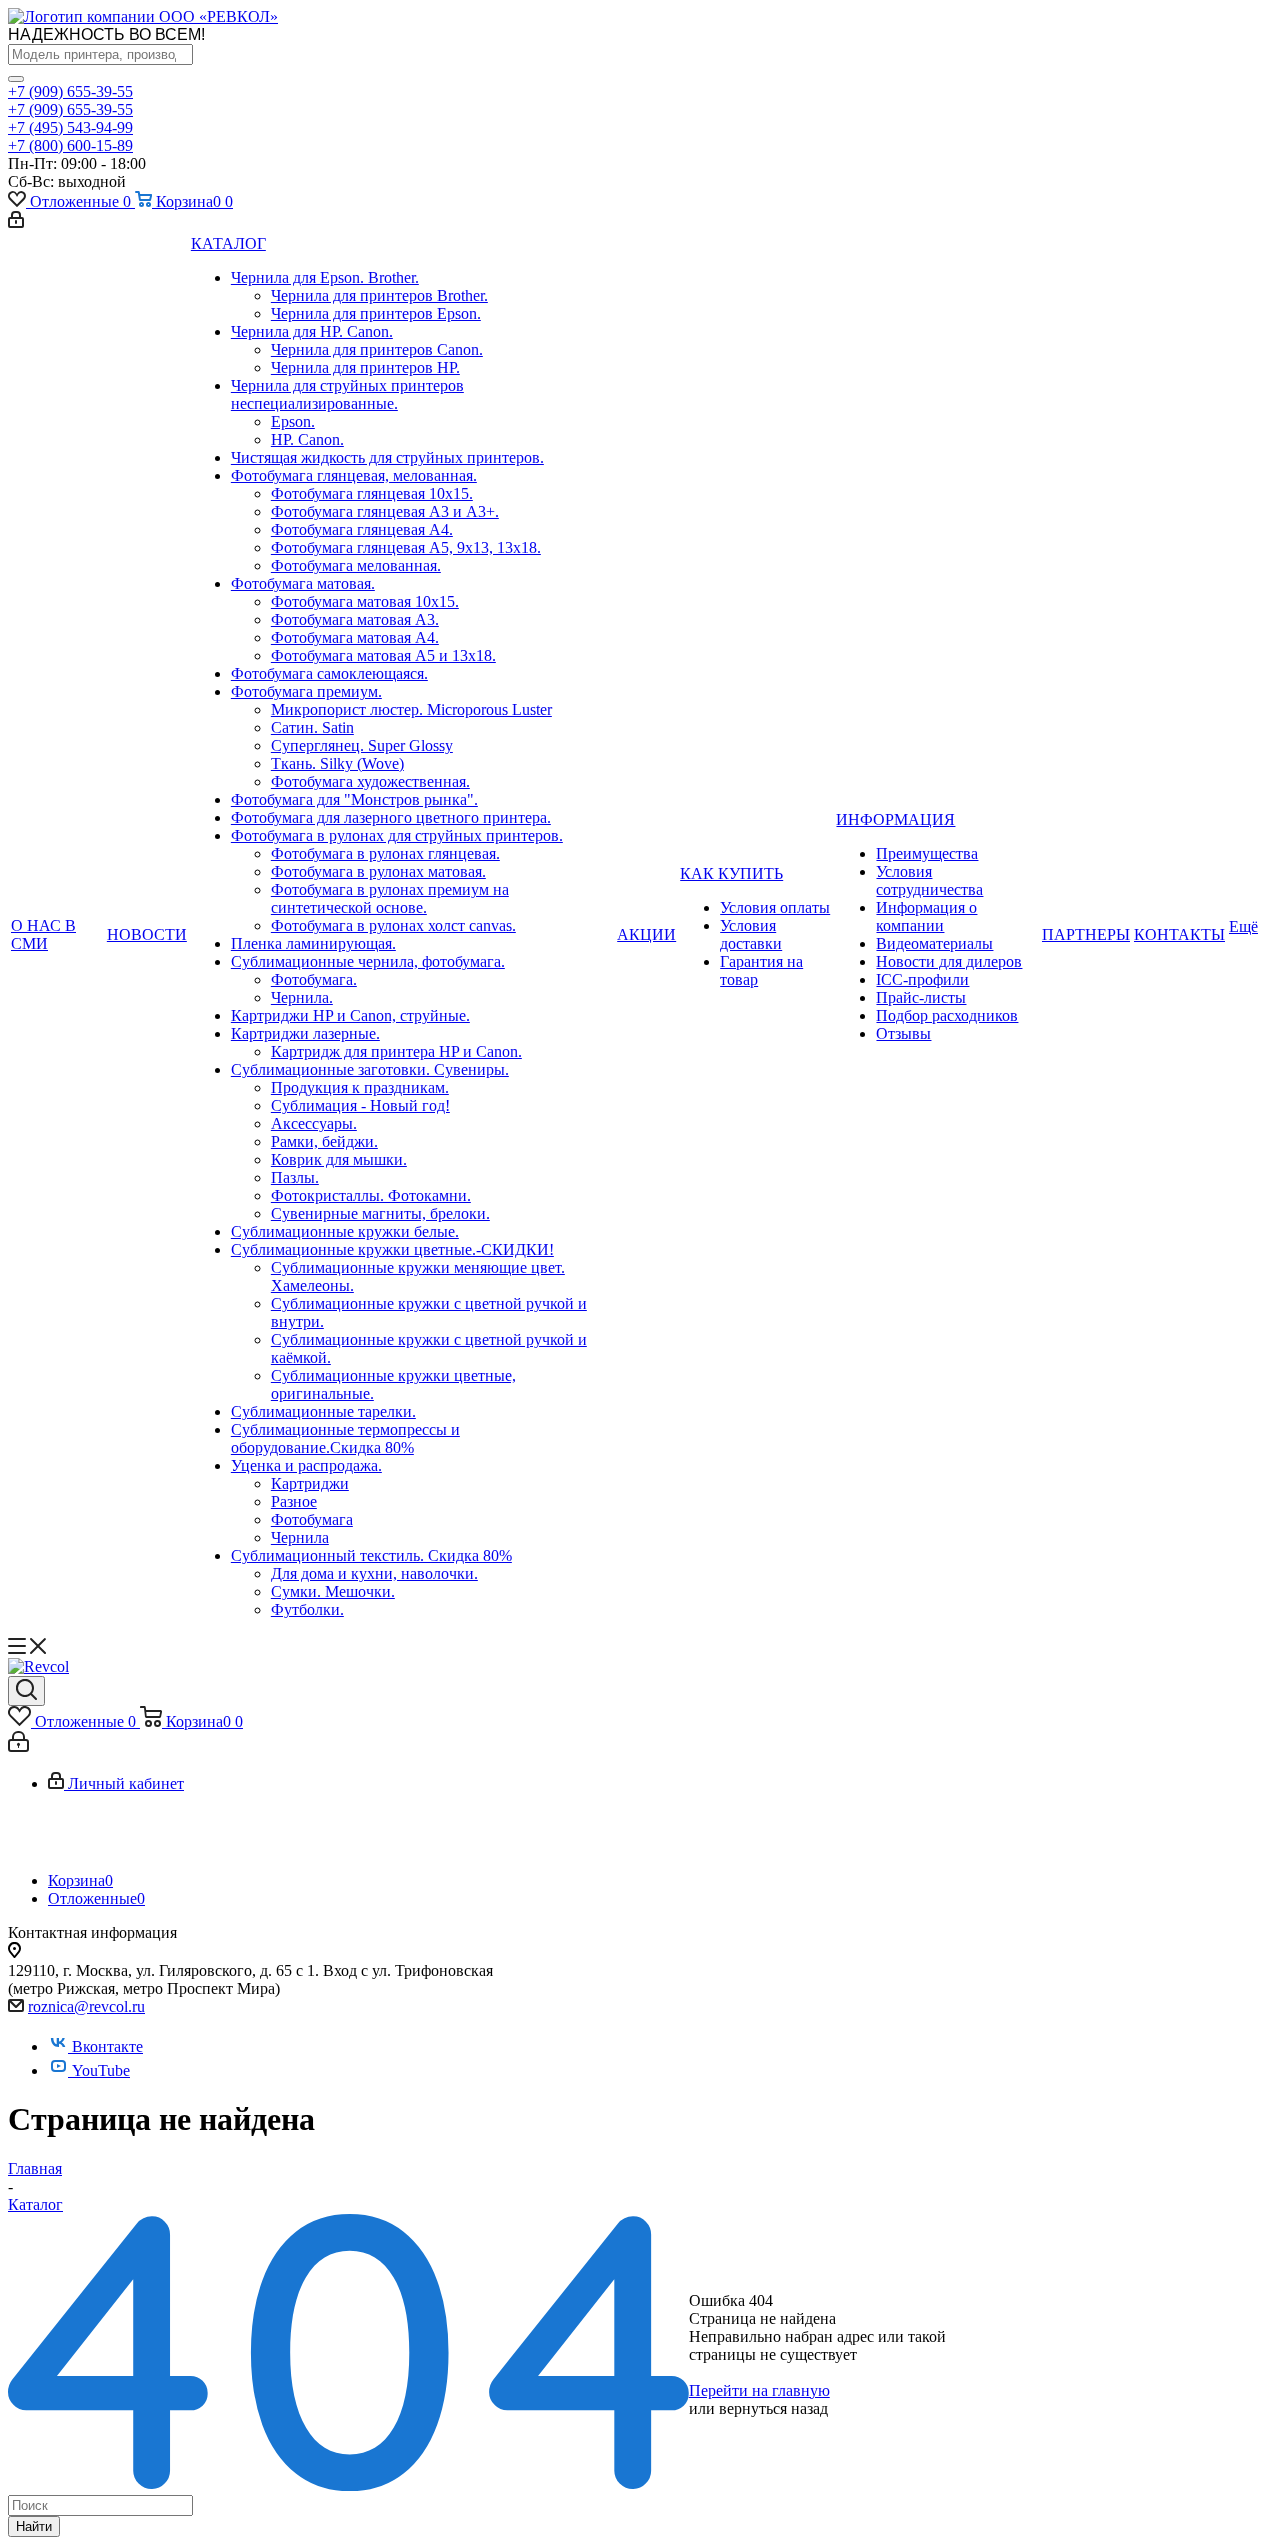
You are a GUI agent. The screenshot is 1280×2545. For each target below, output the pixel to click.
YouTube (101, 2070)
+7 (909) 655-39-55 (70, 91)
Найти (34, 2526)
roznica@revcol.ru (86, 2006)
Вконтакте (107, 2046)
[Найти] (16, 79)
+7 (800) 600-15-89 (70, 145)
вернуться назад (773, 2408)
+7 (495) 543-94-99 (70, 127)
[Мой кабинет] (16, 222)
